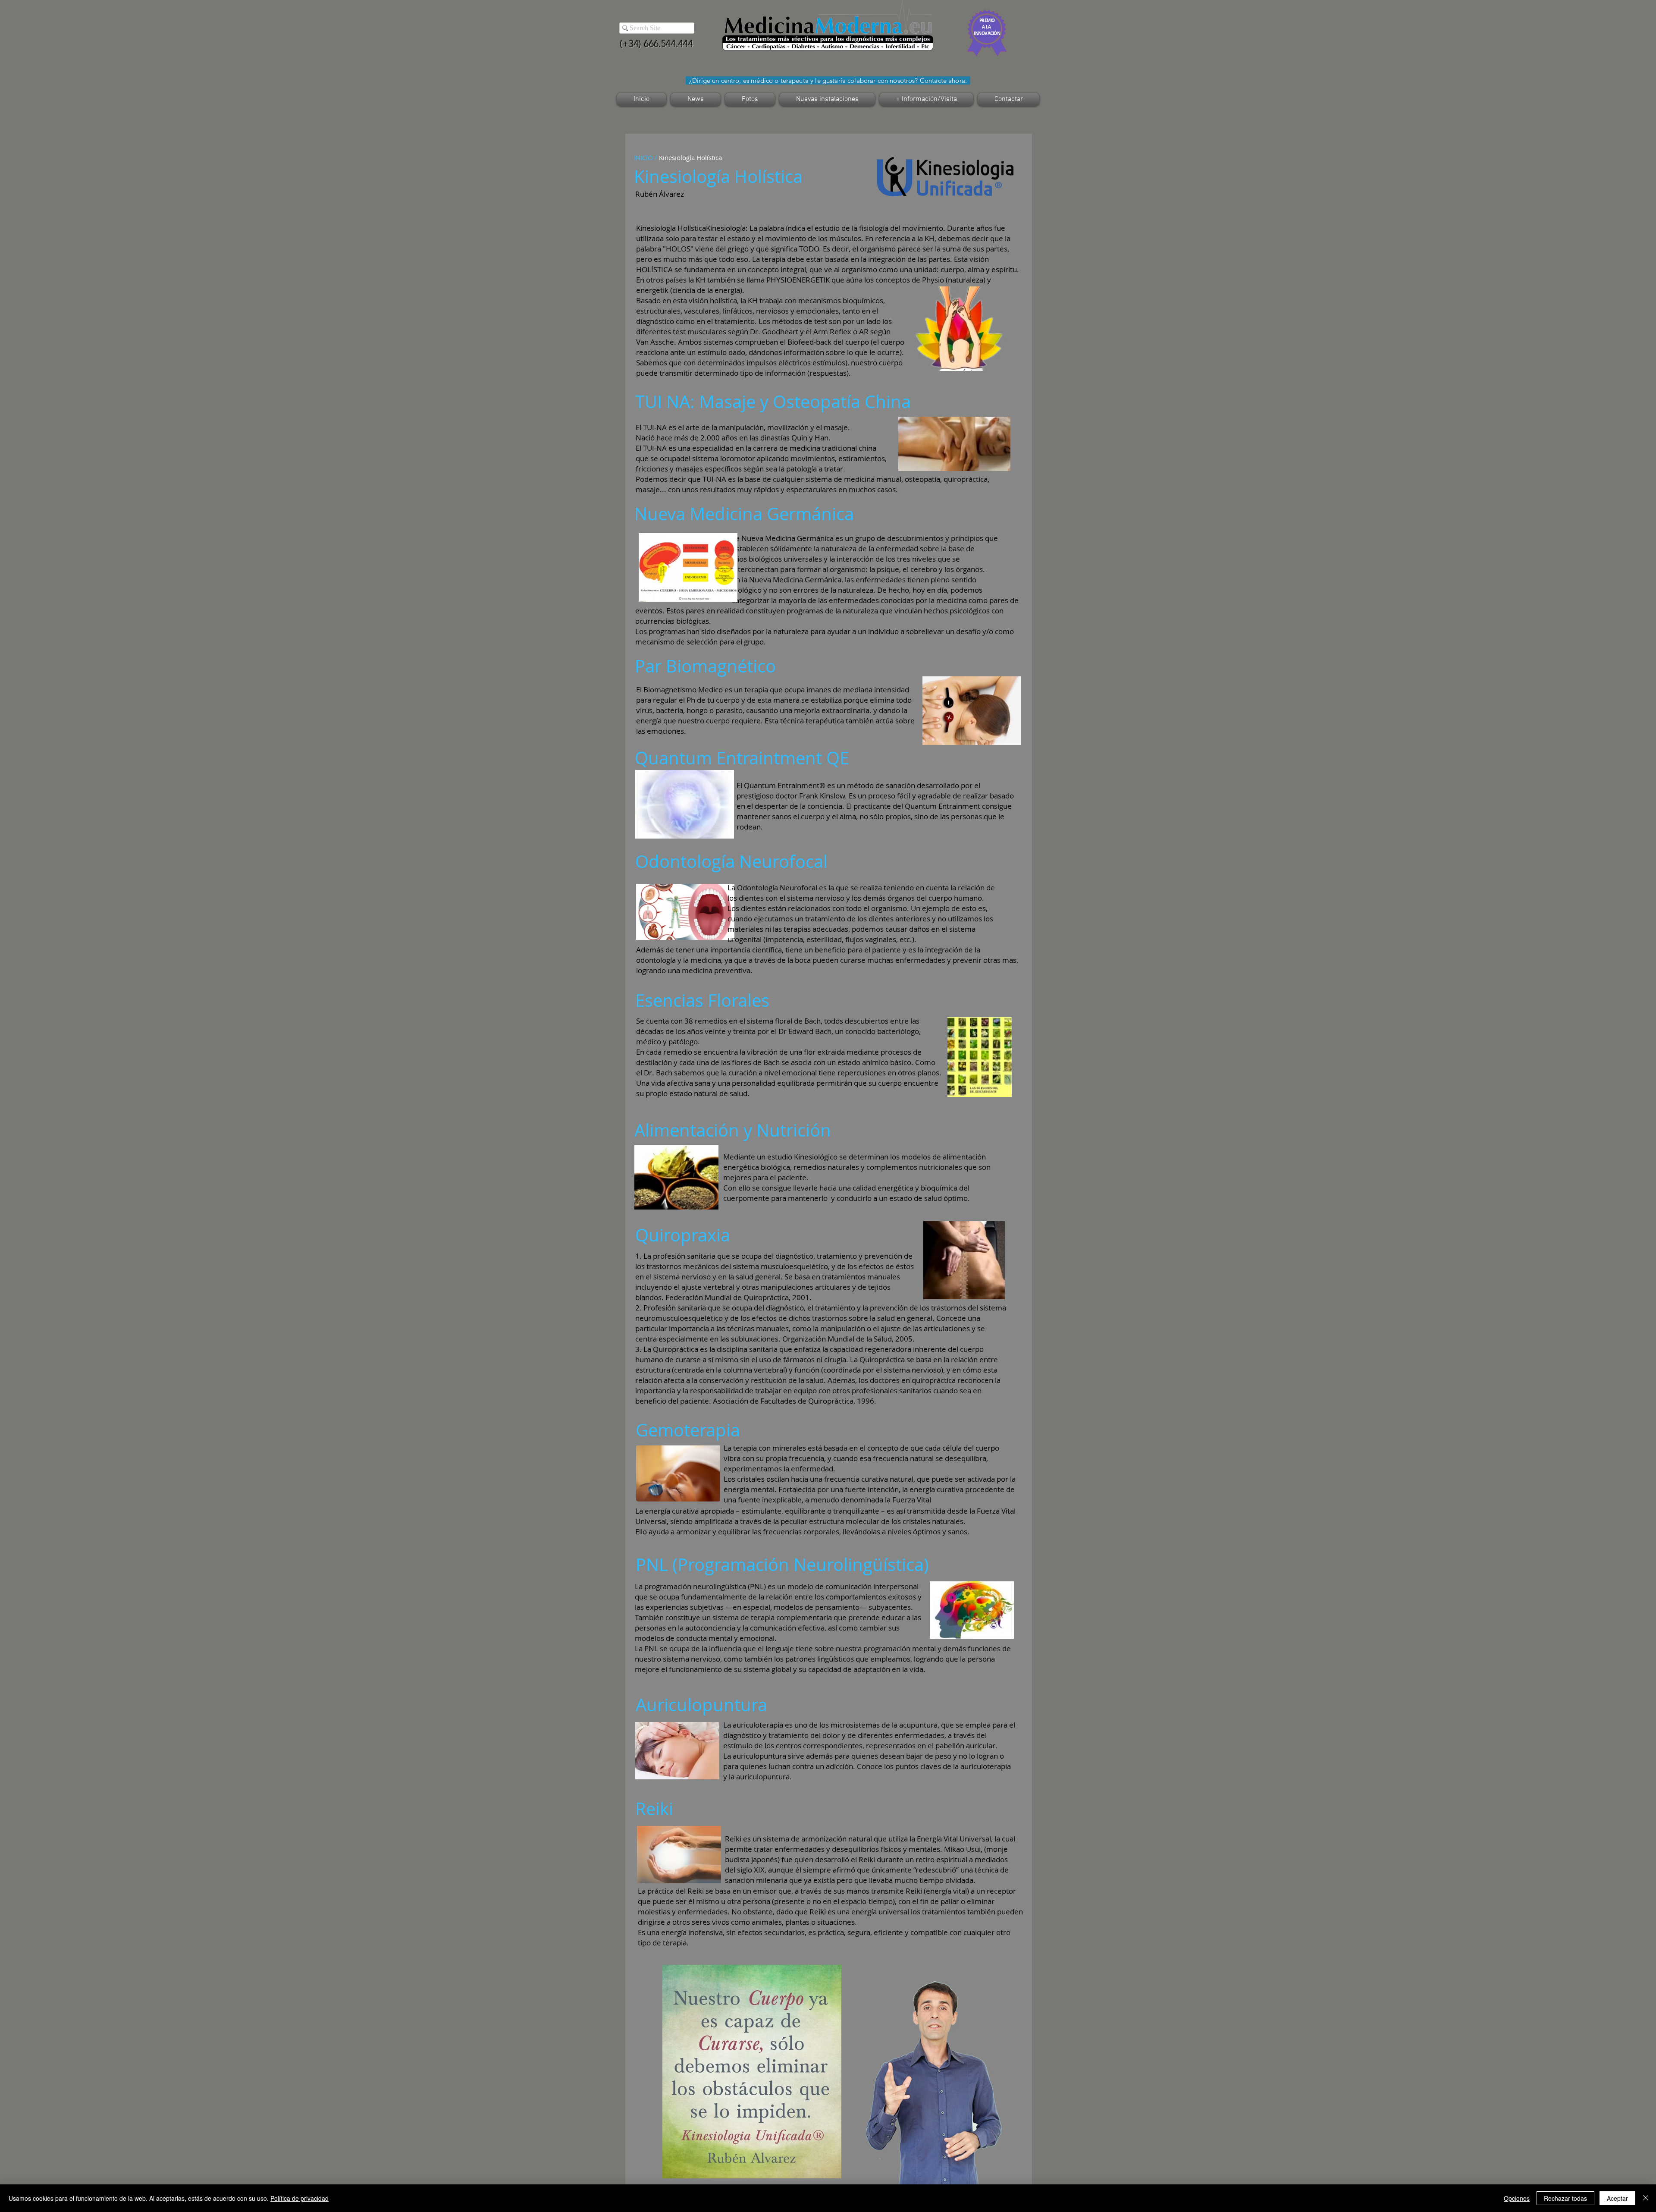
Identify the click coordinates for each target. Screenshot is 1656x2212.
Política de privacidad (300, 2198)
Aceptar (1617, 2198)
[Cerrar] (1646, 2198)
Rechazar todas (1565, 2198)
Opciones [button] (1517, 2198)
